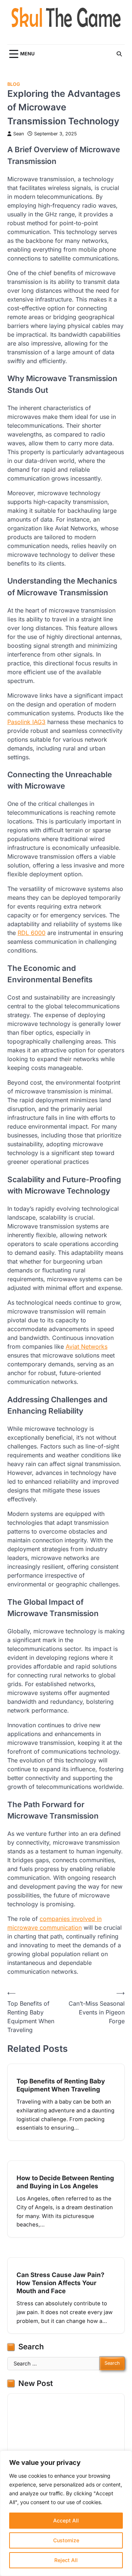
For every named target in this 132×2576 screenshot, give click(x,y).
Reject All (66, 2560)
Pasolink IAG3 (26, 722)
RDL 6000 (32, 933)
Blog (14, 84)
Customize (66, 2540)
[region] (66, 2513)
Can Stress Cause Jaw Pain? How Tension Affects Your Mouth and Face (60, 2283)
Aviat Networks (87, 1347)
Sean (19, 134)
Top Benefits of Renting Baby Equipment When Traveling (61, 2085)
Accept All (66, 2520)
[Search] (119, 54)
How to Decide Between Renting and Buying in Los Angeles (65, 2182)
